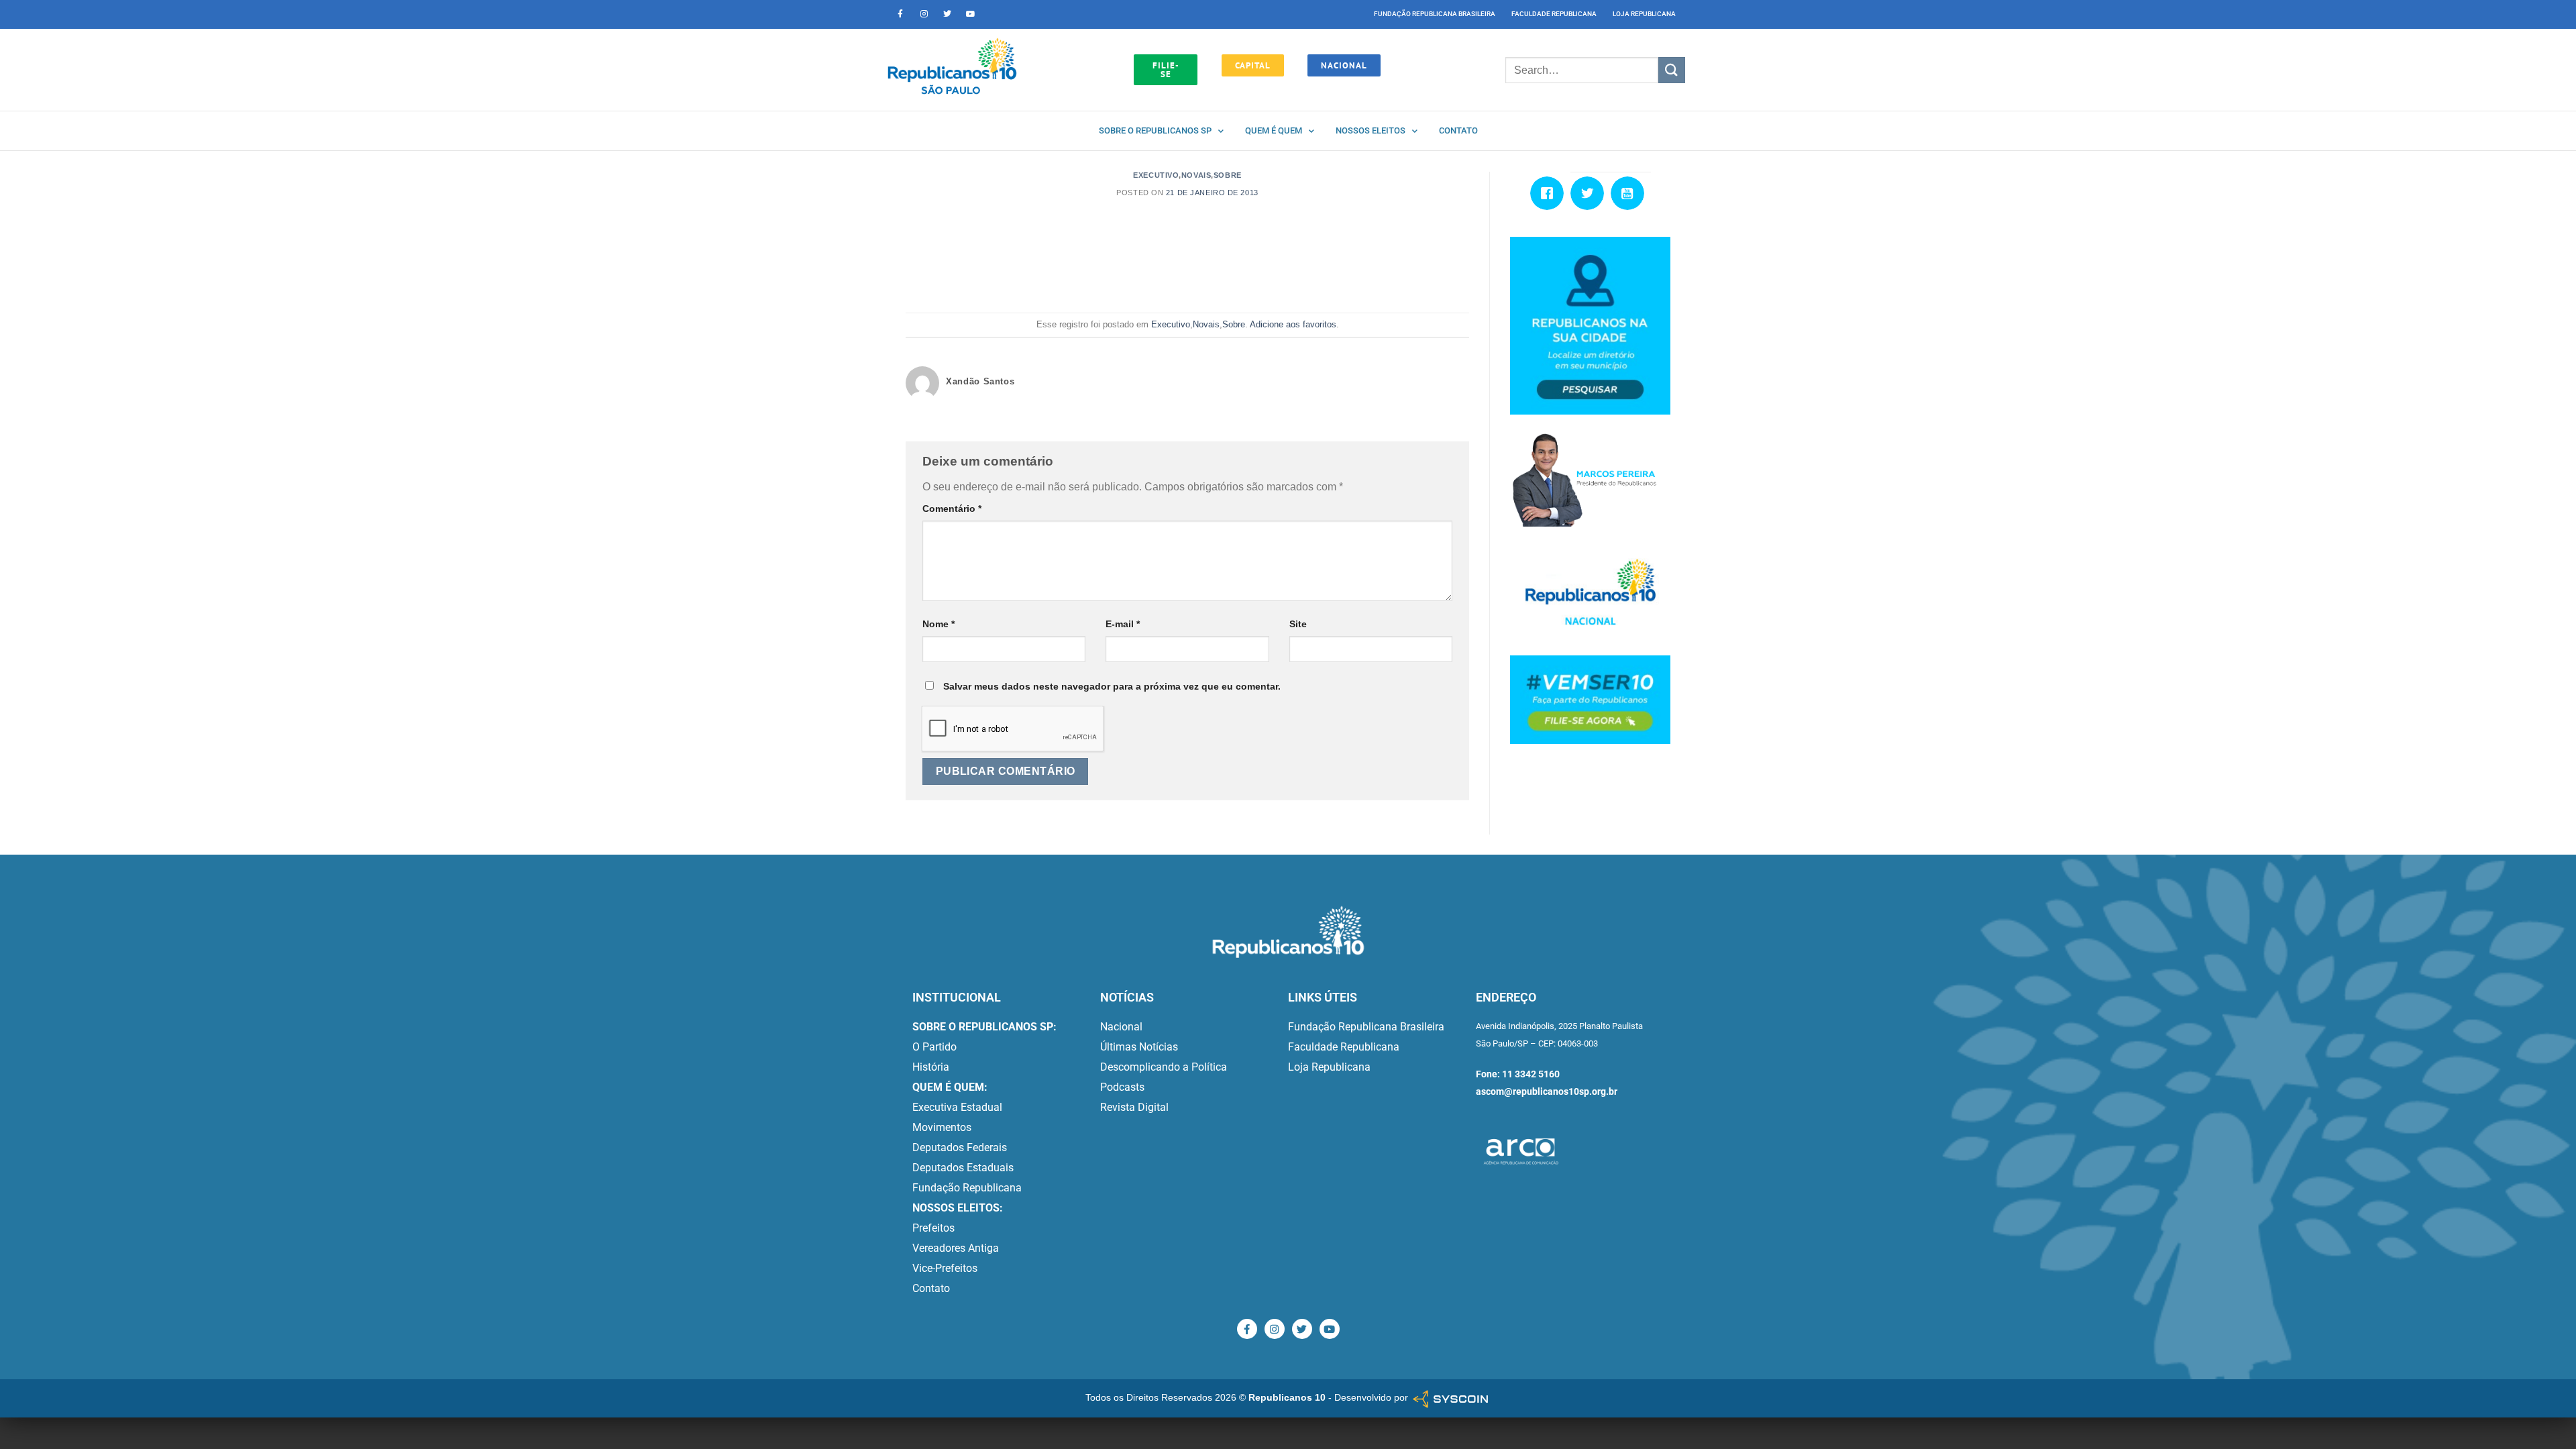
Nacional (1121, 1027)
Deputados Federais (960, 1147)
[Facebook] (1550, 193)
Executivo (1156, 175)
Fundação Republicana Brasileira (1435, 14)
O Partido (934, 1047)
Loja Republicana (1644, 14)
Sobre (1228, 175)
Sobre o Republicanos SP (1155, 130)
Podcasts (1122, 1087)
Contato (1458, 130)
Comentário (952, 508)
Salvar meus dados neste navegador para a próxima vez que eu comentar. (1112, 686)
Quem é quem (1274, 130)
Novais (1196, 175)
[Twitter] (947, 14)
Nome (938, 624)
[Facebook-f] (900, 14)
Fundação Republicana (967, 1188)
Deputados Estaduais (963, 1168)
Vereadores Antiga (956, 1248)
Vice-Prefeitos (945, 1268)
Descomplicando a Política (1164, 1067)
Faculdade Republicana (1554, 14)
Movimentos (942, 1127)
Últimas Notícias (1139, 1047)
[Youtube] (971, 14)
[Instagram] (924, 14)
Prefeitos (933, 1228)
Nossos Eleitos (1371, 130)
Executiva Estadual (957, 1107)
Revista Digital (1134, 1107)
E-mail (1123, 624)
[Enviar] (1672, 70)
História (931, 1067)
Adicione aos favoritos (1293, 324)
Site (1298, 624)
